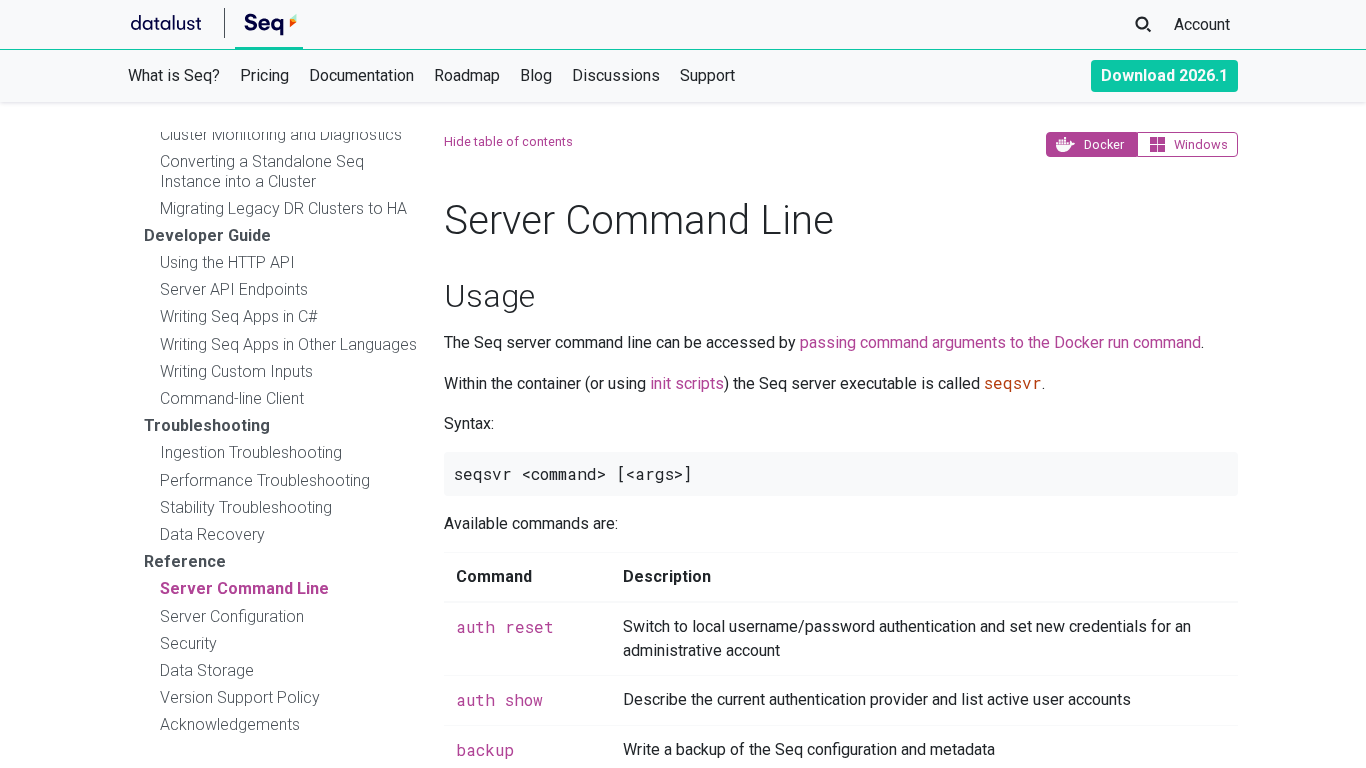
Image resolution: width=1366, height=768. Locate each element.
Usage (489, 296)
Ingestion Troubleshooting (251, 452)
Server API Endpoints (234, 289)
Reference (185, 561)
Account (1202, 24)
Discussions (616, 75)
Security (188, 643)
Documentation (361, 75)
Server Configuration (232, 616)
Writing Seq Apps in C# (238, 316)
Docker (1104, 144)
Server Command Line (244, 588)
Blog (536, 75)
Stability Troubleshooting (246, 507)
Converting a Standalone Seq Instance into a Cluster (262, 171)
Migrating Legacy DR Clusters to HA (283, 208)
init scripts (687, 383)
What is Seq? (174, 75)
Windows (1201, 144)
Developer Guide (207, 235)
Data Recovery (212, 534)
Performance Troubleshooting (265, 480)
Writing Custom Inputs (236, 371)
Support (707, 75)
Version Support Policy (240, 697)
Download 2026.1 (1164, 75)
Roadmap (467, 75)
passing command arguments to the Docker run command (1000, 342)
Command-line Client (232, 398)
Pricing (264, 75)
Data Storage (207, 670)
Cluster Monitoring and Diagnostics (281, 134)
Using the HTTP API (227, 262)
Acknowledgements (230, 724)
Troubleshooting (207, 425)
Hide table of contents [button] (508, 141)
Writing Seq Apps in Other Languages (288, 344)
